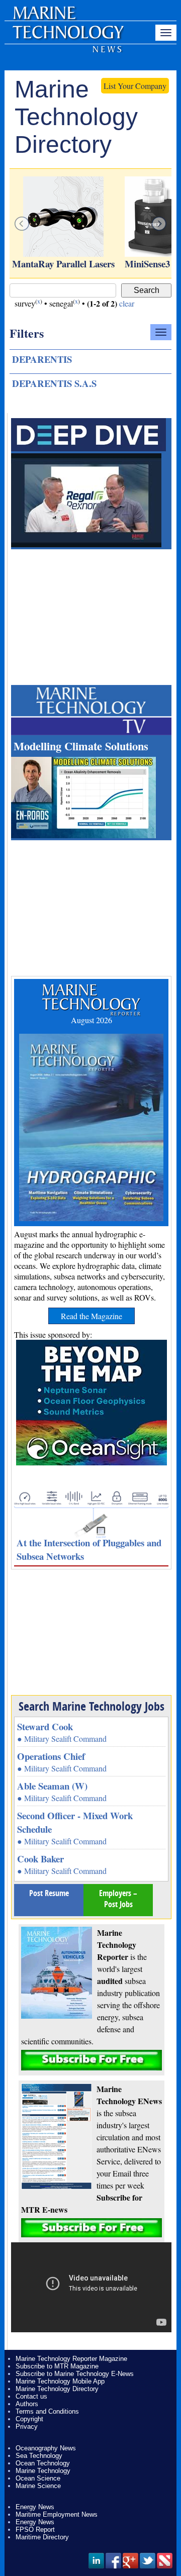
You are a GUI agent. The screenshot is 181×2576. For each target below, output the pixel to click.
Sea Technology (39, 2456)
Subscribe (92, 2060)
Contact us (31, 2396)
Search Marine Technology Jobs (92, 1706)
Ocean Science (38, 2478)
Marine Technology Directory (57, 2389)
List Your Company (135, 86)
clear (127, 303)
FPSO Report (35, 2530)
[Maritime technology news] (67, 38)
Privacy (27, 2426)
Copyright (29, 2419)
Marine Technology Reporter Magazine (71, 2359)
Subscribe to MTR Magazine (57, 2366)
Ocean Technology (43, 2463)
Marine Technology (43, 2471)
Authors (27, 2404)
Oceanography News (46, 2448)
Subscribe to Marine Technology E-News (75, 2374)
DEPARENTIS (42, 359)
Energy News (35, 2507)
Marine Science (38, 2486)
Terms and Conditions (47, 2411)
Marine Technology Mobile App (60, 2381)
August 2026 (92, 1020)
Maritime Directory (42, 2537)
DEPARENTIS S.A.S (54, 383)
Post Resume (49, 1893)
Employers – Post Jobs (118, 1899)
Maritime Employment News (57, 2514)
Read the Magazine (92, 1316)
